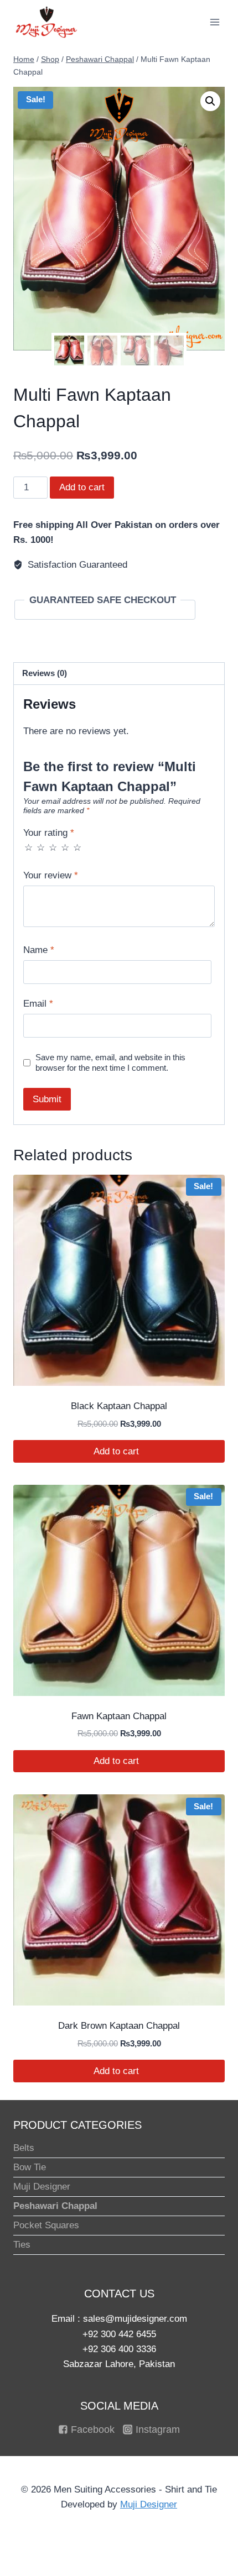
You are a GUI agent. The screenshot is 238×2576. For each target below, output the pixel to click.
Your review (51, 875)
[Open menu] (214, 22)
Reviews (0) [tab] (45, 673)
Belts (24, 2148)
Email (38, 1004)
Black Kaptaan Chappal (119, 1406)
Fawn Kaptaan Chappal (119, 1716)
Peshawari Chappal (55, 2206)
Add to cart (82, 487)
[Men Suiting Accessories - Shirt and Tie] (46, 22)
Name (39, 950)
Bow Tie (30, 2167)
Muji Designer (42, 2187)
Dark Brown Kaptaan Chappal (119, 2026)
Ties (22, 2245)
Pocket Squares (46, 2225)
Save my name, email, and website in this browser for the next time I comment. (110, 1063)
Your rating (49, 833)
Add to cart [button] (118, 1451)
